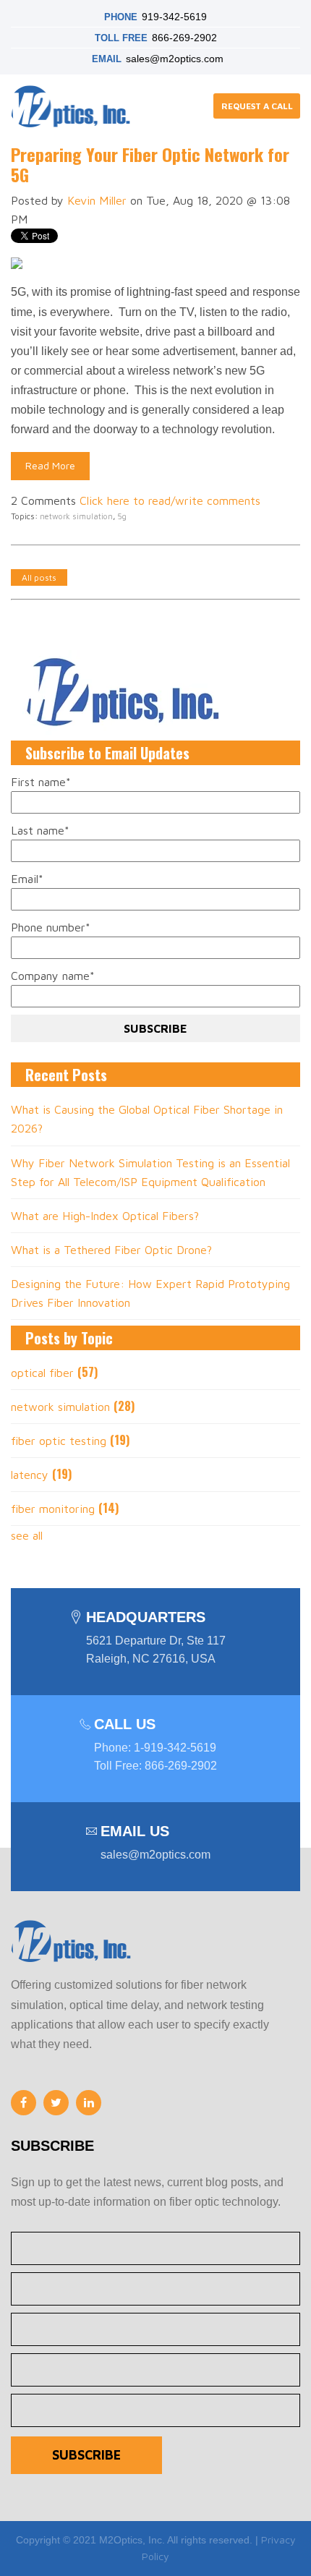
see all (27, 1535)
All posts (39, 577)
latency (41, 1475)
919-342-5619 (174, 17)
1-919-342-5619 (175, 1748)
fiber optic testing (70, 1441)
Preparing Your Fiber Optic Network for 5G (150, 165)
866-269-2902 (184, 38)
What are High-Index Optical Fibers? (105, 1216)
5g (122, 516)
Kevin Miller (97, 200)
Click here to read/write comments (170, 500)
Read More (50, 465)
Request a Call (257, 106)
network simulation (76, 516)
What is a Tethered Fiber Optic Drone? (111, 1250)
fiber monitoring (65, 1509)
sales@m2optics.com (175, 59)
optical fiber (54, 1373)
